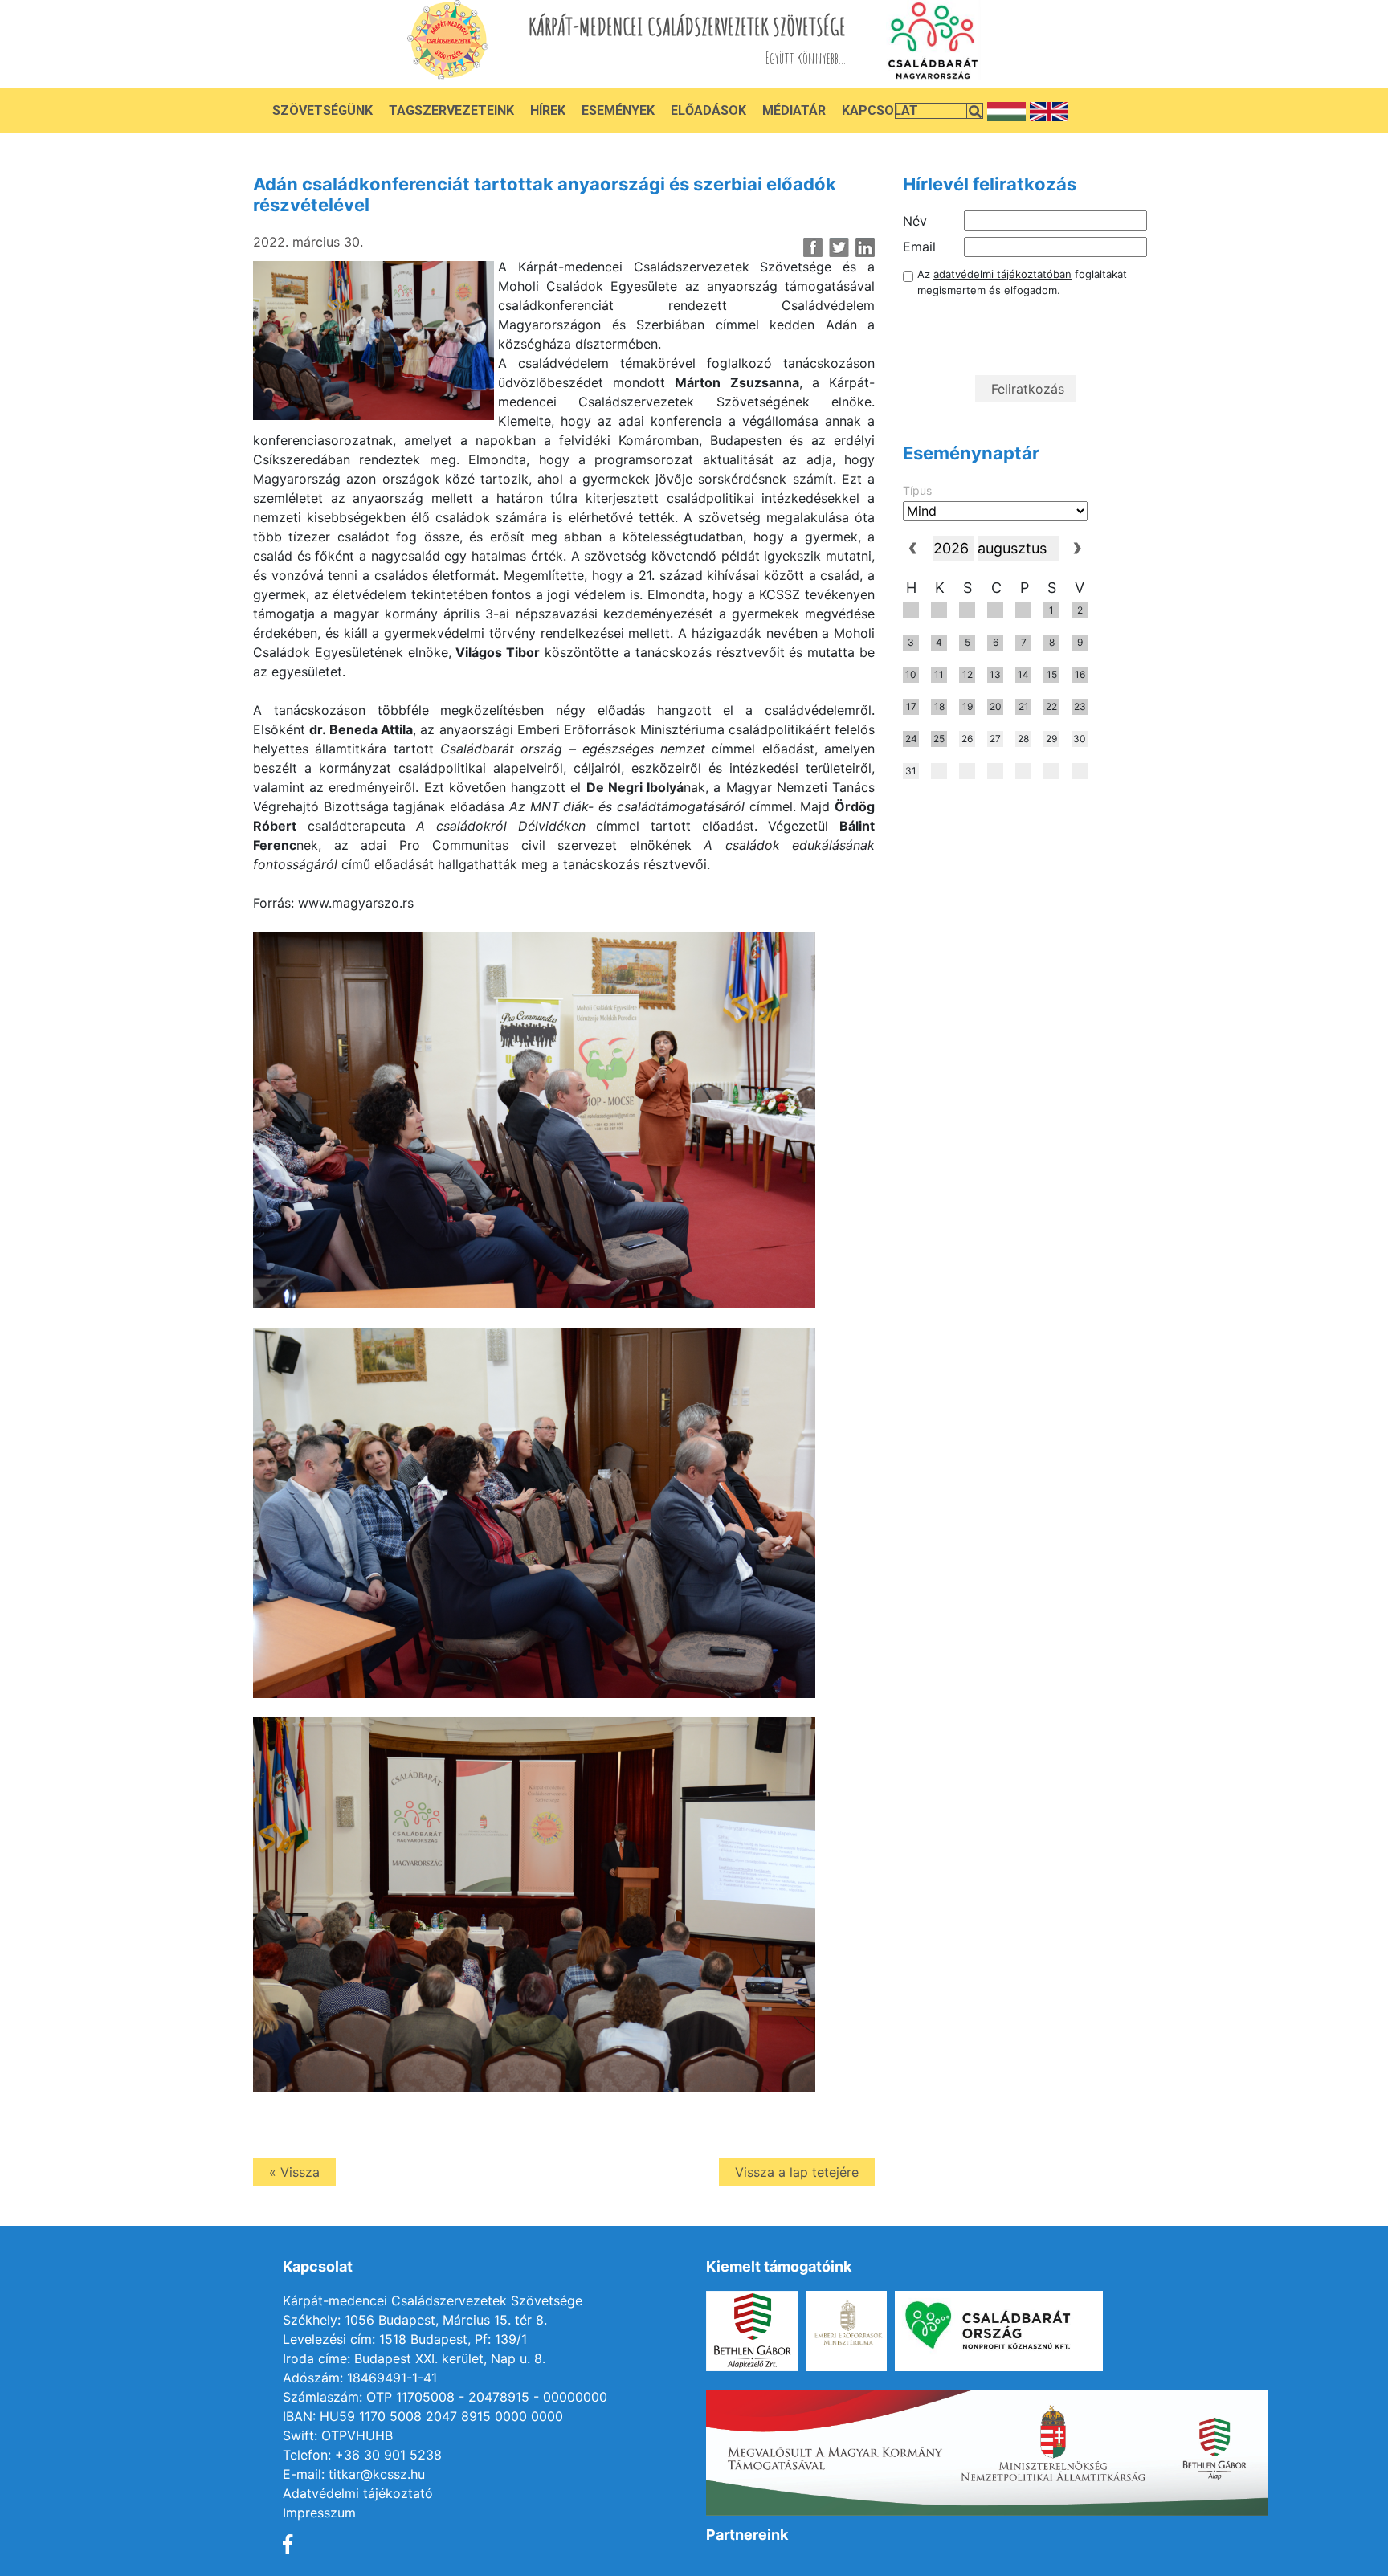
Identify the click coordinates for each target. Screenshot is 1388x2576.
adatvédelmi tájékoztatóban (1002, 274)
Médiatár (794, 110)
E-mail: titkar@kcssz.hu (354, 2474)
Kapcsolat (880, 110)
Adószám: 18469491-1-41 (360, 2378)
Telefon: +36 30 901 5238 (362, 2455)
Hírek (548, 110)
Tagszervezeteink (451, 110)
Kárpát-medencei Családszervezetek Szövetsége (433, 2300)
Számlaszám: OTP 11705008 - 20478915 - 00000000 (445, 2397)
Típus (917, 490)
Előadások (708, 110)
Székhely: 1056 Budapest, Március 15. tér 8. (415, 2320)
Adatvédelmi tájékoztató (358, 2493)
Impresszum (319, 2513)
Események (618, 110)
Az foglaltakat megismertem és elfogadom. (1022, 282)
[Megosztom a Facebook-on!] (813, 247)
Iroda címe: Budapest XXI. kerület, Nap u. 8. (414, 2358)
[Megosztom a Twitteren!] (839, 247)
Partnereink (747, 2535)
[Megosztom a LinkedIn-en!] (865, 247)
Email (919, 247)
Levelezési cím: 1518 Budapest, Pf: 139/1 (405, 2339)
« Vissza (294, 2172)
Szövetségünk (323, 110)
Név (915, 221)
